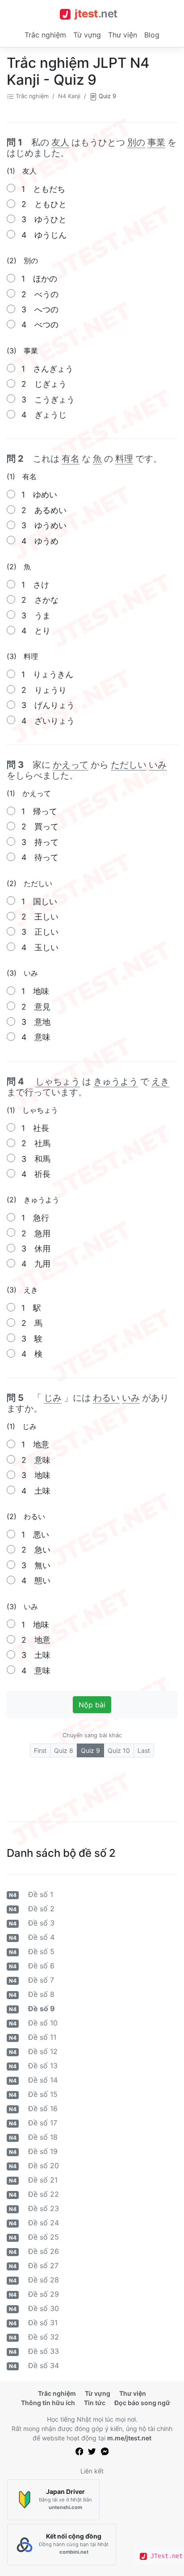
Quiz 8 (64, 1750)
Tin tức (95, 2403)
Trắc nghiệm (45, 35)
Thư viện (123, 35)
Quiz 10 (119, 1750)
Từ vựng (87, 35)
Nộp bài (92, 1705)
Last (144, 1750)
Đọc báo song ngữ (142, 2403)
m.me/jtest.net (129, 2438)
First (40, 1750)
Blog (152, 35)
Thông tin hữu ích (48, 2403)
